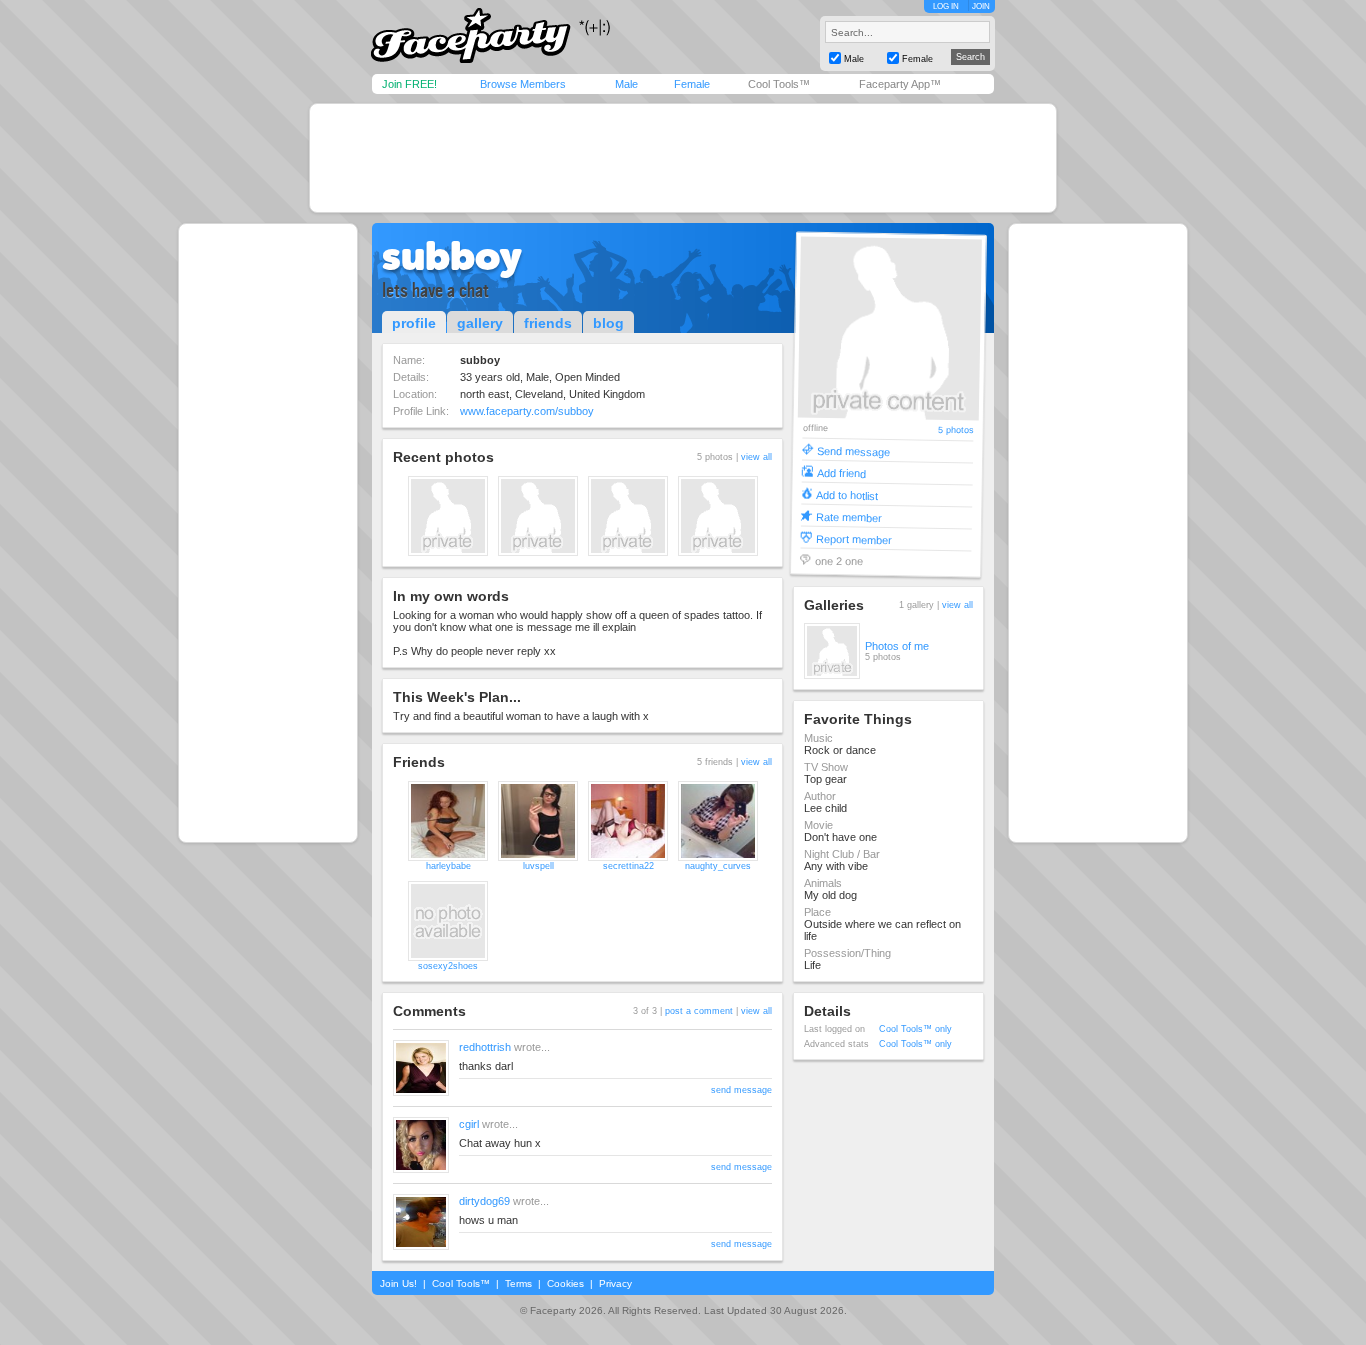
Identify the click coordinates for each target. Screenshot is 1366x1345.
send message (741, 1090)
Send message (853, 450)
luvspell (538, 866)
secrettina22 (628, 866)
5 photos (955, 430)
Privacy (615, 1283)
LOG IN (946, 6)
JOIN (981, 6)
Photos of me (897, 646)
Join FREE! (409, 84)
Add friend (841, 472)
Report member (854, 538)
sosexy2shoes (448, 966)
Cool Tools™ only (915, 1029)
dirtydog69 (484, 1201)
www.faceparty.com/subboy (527, 411)
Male (626, 84)
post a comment (699, 1011)
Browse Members (523, 84)
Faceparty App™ (900, 84)
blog (608, 323)
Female (692, 84)
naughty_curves (718, 866)
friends (548, 323)
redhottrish (485, 1047)
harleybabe (448, 866)
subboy (452, 256)
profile (414, 323)
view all (756, 457)
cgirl (469, 1124)
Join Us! (398, 1283)
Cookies (565, 1283)
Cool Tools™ (779, 84)
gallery (480, 323)
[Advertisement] (683, 158)
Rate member (849, 516)
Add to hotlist (847, 494)
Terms (518, 1283)
